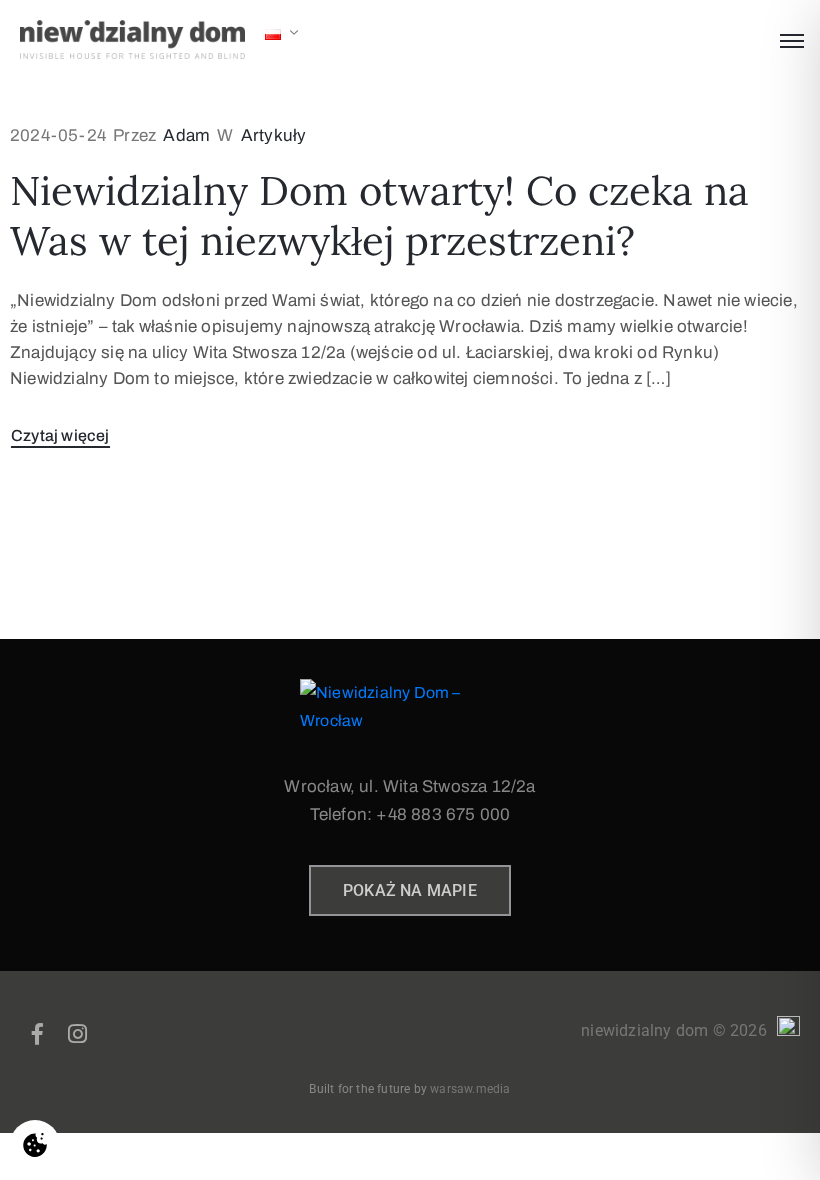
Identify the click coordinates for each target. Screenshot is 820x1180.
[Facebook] (38, 1034)
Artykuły (274, 135)
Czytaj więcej (60, 435)
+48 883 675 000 (443, 814)
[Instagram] (77, 1034)
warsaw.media (470, 1089)
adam (186, 135)
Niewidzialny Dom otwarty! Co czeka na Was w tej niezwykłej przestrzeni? (379, 215)
